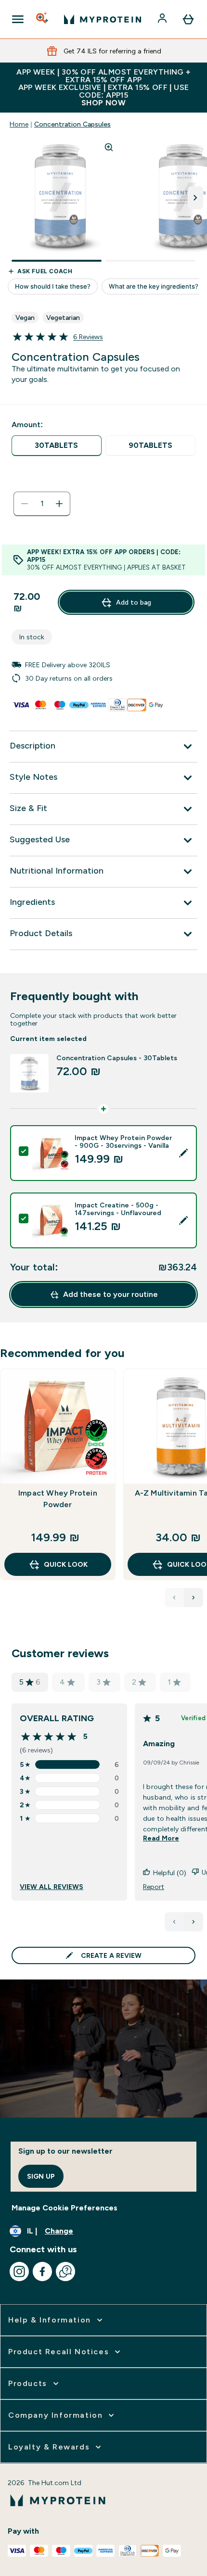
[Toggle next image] (195, 198)
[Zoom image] (109, 147)
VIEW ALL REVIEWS (52, 1887)
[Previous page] (174, 1922)
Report (154, 1887)
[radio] (57, 446)
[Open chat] (65, 2271)
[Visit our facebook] (42, 2271)
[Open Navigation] (18, 19)
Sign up (41, 2176)
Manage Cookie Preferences (65, 2208)
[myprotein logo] (103, 19)
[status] (42, 504)
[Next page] (194, 1922)
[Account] (163, 19)
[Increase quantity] (59, 504)
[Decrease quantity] (25, 504)
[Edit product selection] (183, 1153)
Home (19, 124)
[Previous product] (174, 1598)
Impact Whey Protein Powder (58, 1499)
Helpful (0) (170, 1873)
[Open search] (43, 19)
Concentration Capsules (72, 124)
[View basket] (188, 19)
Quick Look (66, 1564)
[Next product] (194, 1598)
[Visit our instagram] (19, 2271)
